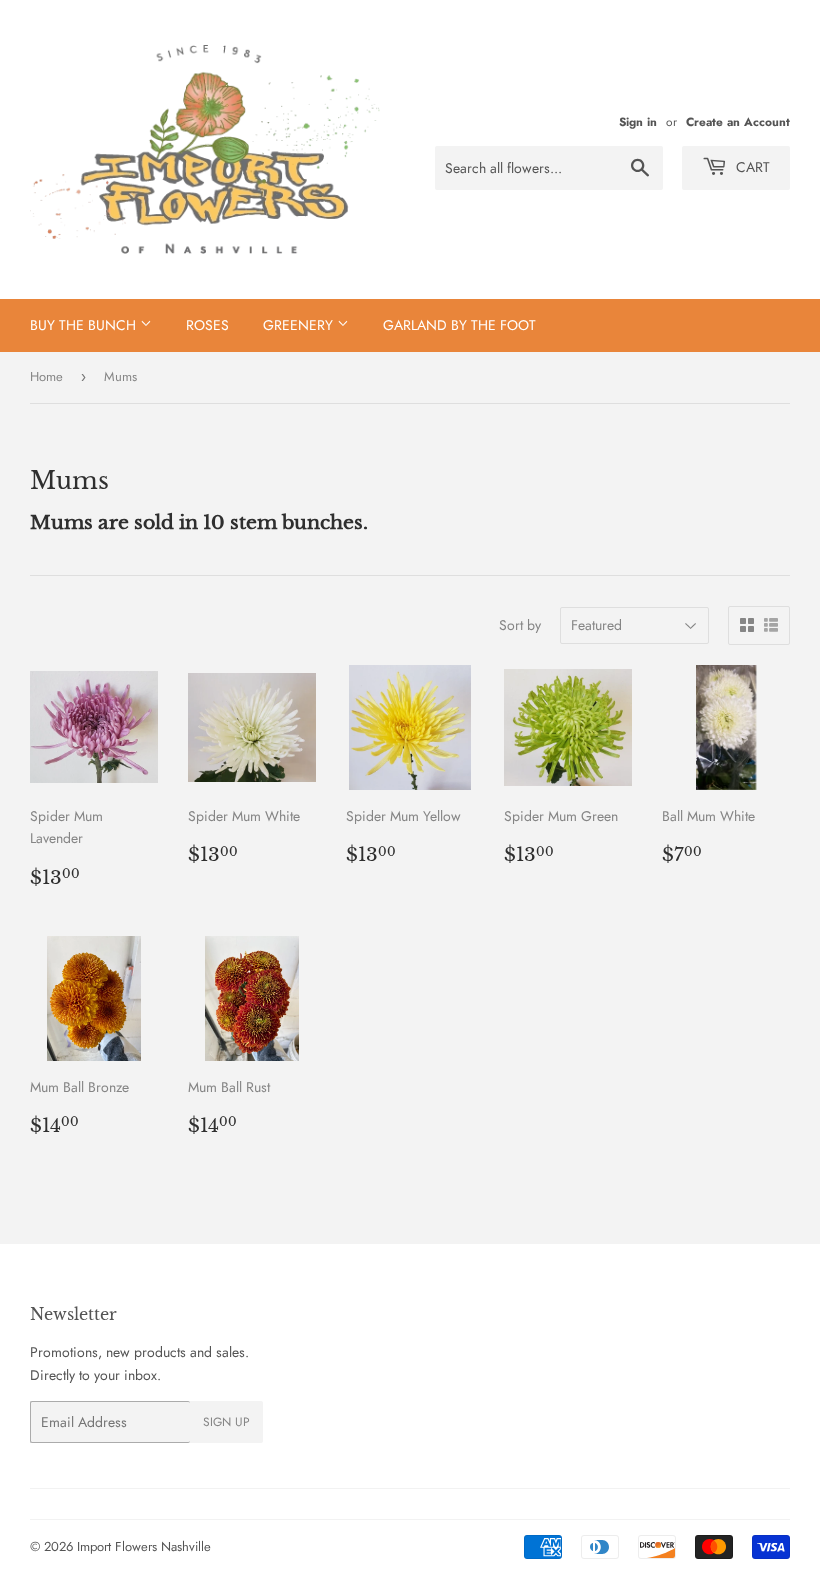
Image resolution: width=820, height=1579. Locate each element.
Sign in (638, 121)
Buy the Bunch (85, 325)
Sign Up (226, 1422)
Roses (207, 325)
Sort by (520, 625)
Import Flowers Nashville (144, 1546)
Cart (751, 167)
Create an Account (738, 121)
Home (46, 376)
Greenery (300, 325)
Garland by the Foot (459, 325)
